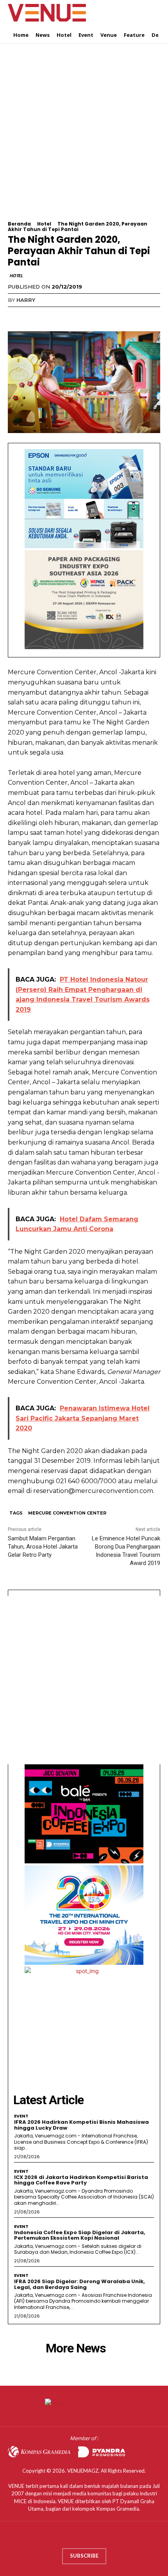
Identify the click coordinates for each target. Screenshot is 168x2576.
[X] (34, 316)
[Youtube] (107, 2537)
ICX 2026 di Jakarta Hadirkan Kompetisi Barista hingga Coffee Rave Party (81, 2180)
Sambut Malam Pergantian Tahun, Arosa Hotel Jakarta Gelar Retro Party (43, 1547)
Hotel (44, 224)
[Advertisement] (84, 137)
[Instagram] (76, 2537)
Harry (26, 300)
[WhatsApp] (70, 316)
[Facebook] (16, 316)
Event (21, 2116)
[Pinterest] (52, 316)
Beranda (19, 224)
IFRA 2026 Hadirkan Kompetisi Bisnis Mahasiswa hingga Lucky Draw (81, 2125)
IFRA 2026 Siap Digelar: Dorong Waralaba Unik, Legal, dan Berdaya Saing (80, 2284)
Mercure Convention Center (67, 1513)
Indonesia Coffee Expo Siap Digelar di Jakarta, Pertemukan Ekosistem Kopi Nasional (80, 2235)
